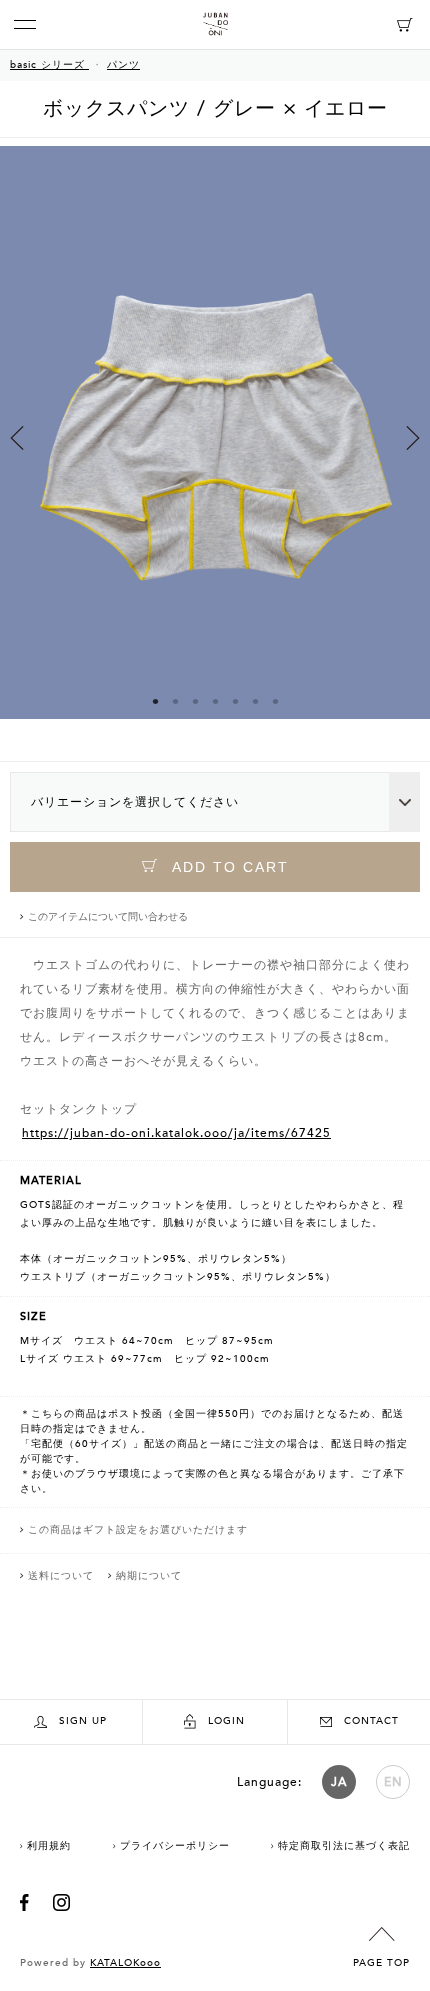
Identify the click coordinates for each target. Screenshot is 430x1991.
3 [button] (195, 701)
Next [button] (413, 438)
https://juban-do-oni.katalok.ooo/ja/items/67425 (176, 1133)
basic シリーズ (49, 65)
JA (339, 1782)
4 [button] (215, 701)
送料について (61, 1576)
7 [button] (275, 701)
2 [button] (175, 701)
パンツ (123, 65)
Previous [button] (17, 438)
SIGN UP (83, 1721)
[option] (215, 450)
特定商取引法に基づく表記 (344, 1846)
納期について (149, 1576)
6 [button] (255, 701)
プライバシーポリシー (175, 1846)
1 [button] (155, 701)
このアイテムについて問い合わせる (108, 917)
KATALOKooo (125, 1963)
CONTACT (371, 1721)
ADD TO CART (228, 867)
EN (393, 1782)
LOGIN (226, 1721)
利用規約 (49, 1846)
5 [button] (235, 701)
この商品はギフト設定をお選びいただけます (138, 1530)
